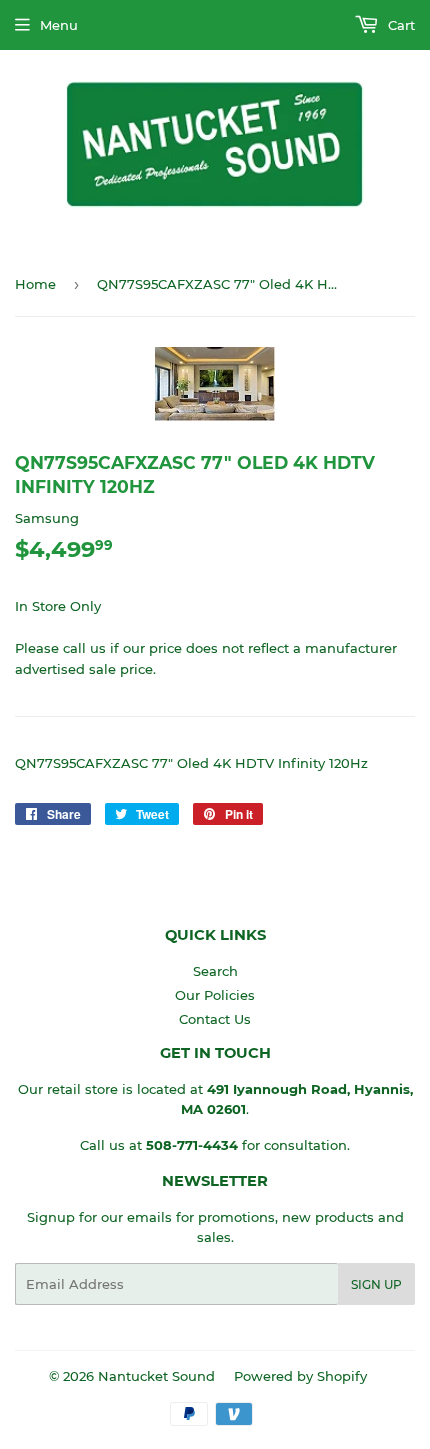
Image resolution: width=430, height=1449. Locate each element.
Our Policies (215, 995)
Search (215, 971)
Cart (399, 25)
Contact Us (215, 1019)
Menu (59, 25)
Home (35, 284)
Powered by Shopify (300, 1376)
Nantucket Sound (156, 1376)
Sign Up (376, 1284)
